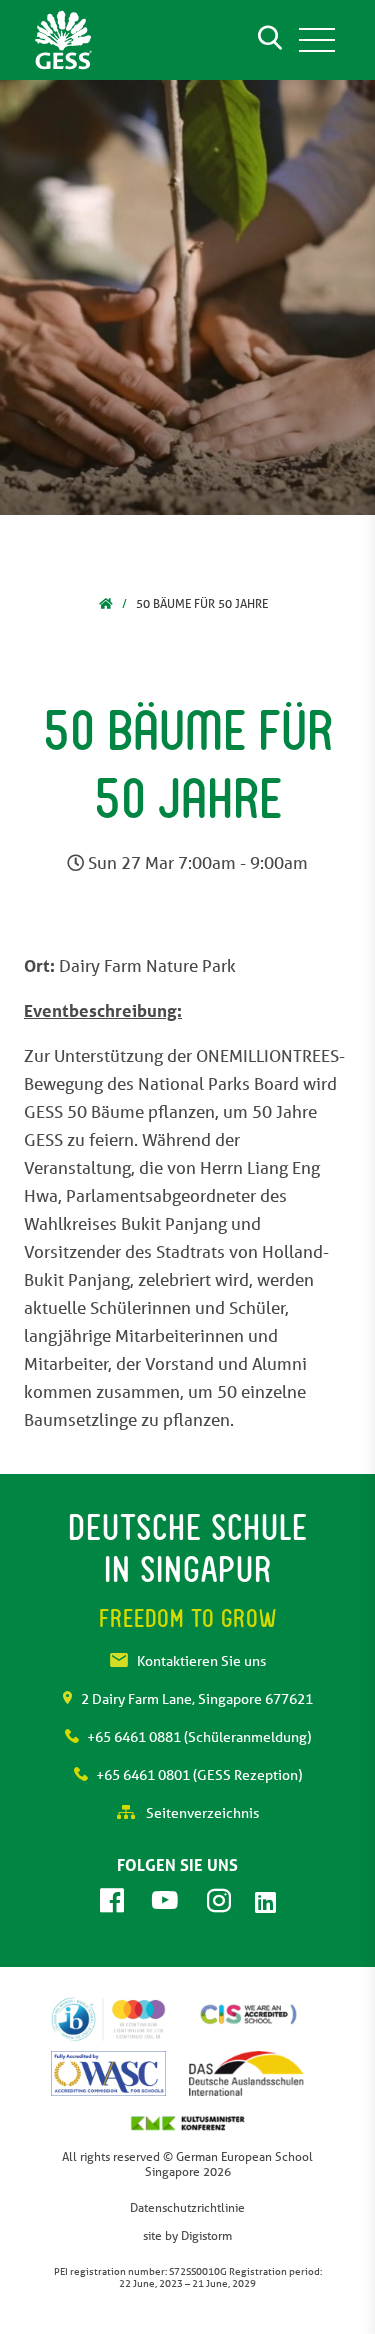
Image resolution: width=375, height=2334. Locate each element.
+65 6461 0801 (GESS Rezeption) (199, 1775)
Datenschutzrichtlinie (187, 2207)
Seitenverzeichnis (201, 1813)
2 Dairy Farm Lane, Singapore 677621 (197, 1699)
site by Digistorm (187, 2235)
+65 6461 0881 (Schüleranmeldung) (199, 1737)
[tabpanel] (187, 297)
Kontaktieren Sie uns (201, 1661)
